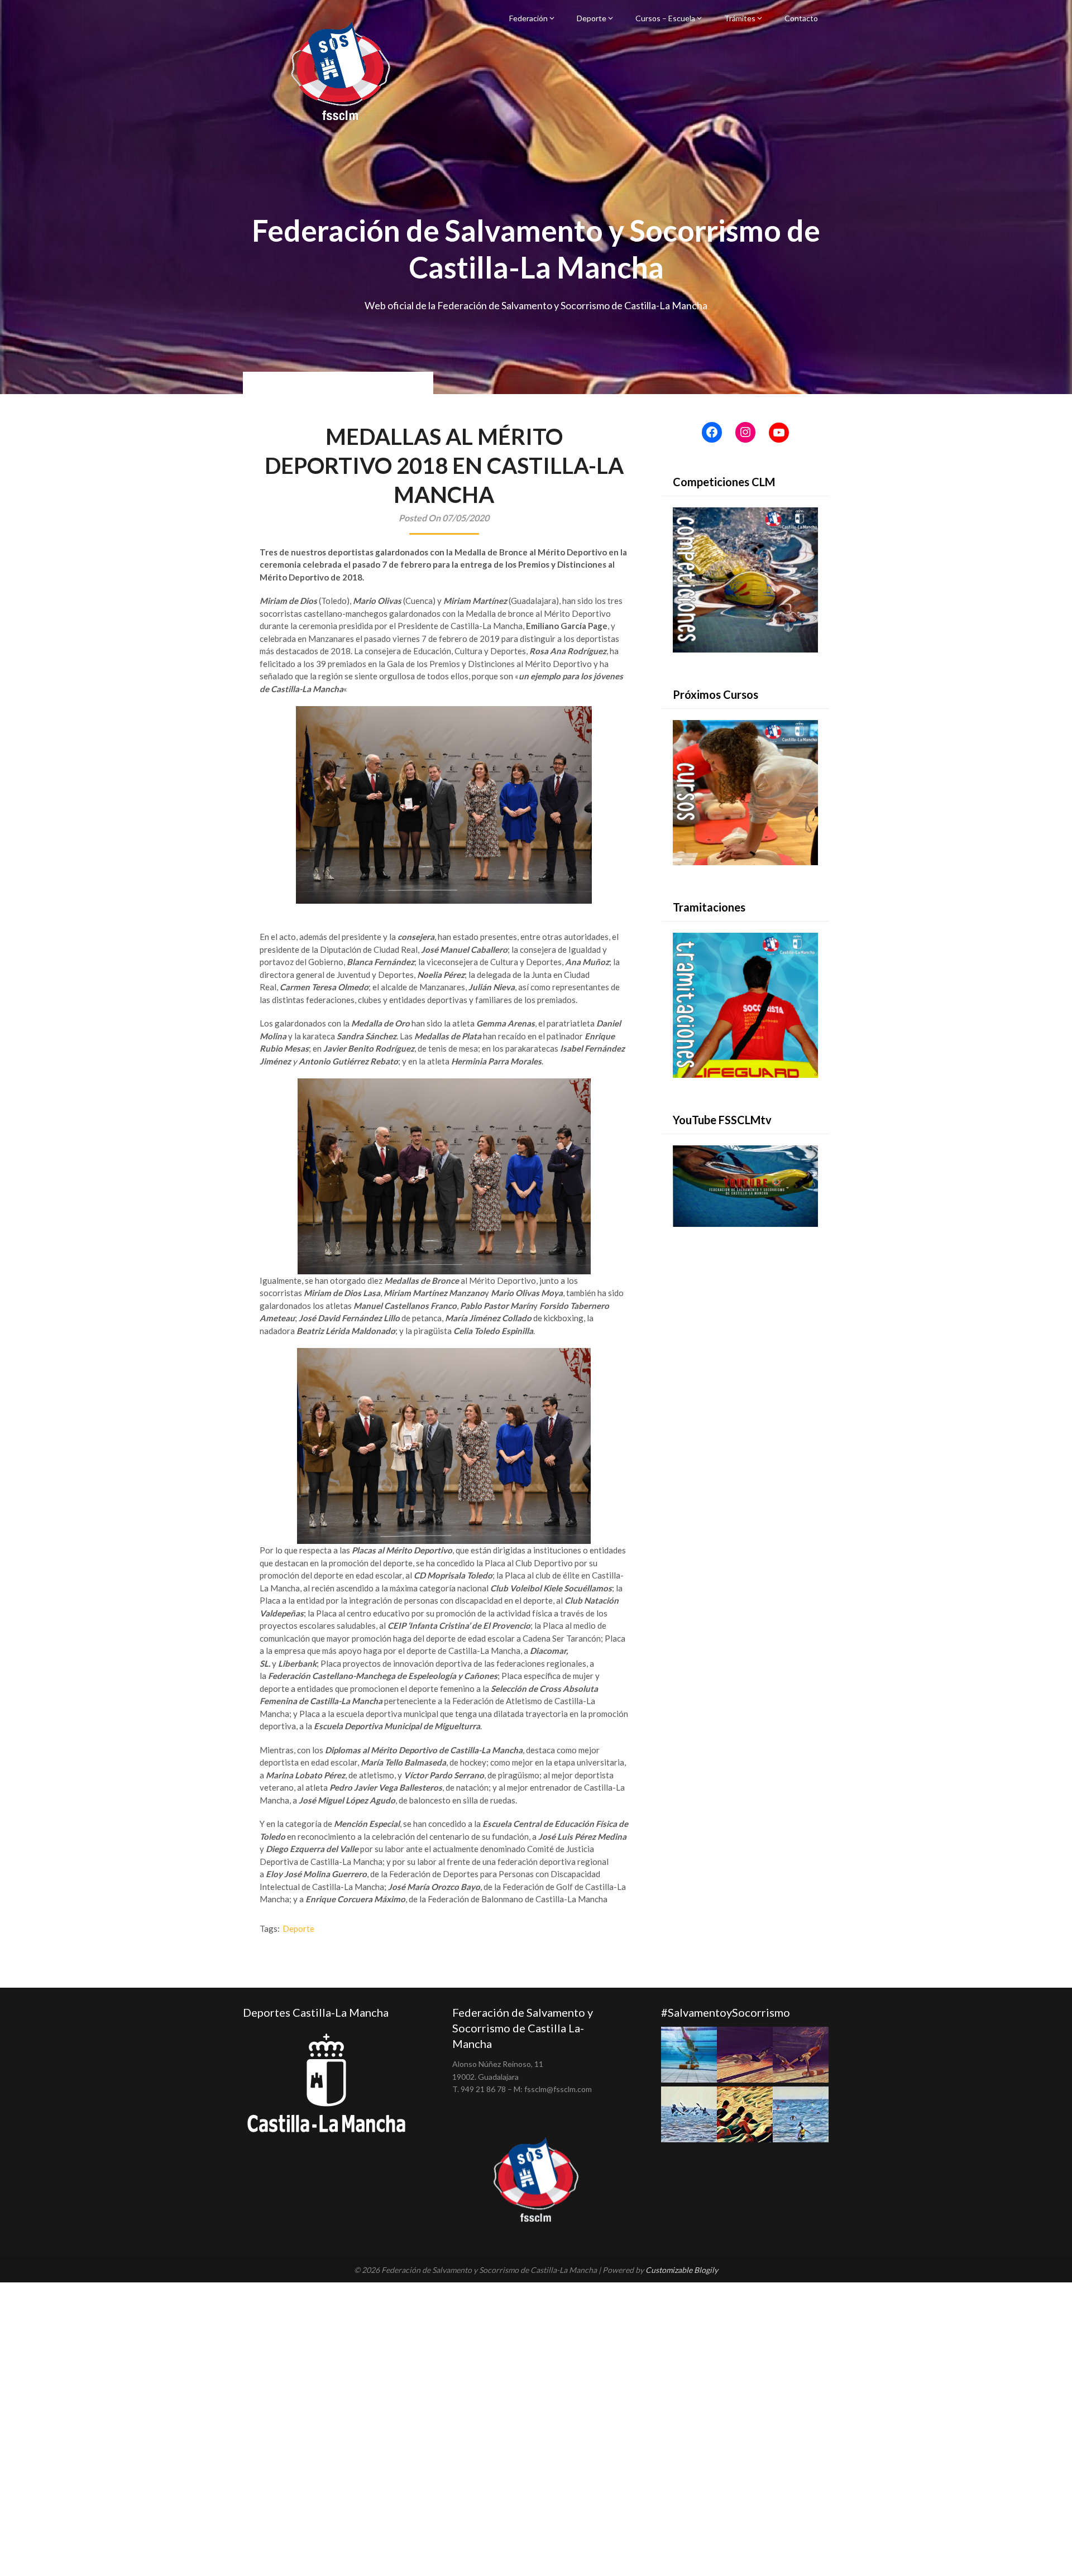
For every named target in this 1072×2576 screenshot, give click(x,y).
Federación (528, 18)
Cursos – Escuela (665, 18)
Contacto (801, 18)
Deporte (592, 18)
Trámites (740, 18)
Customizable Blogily (682, 2270)
